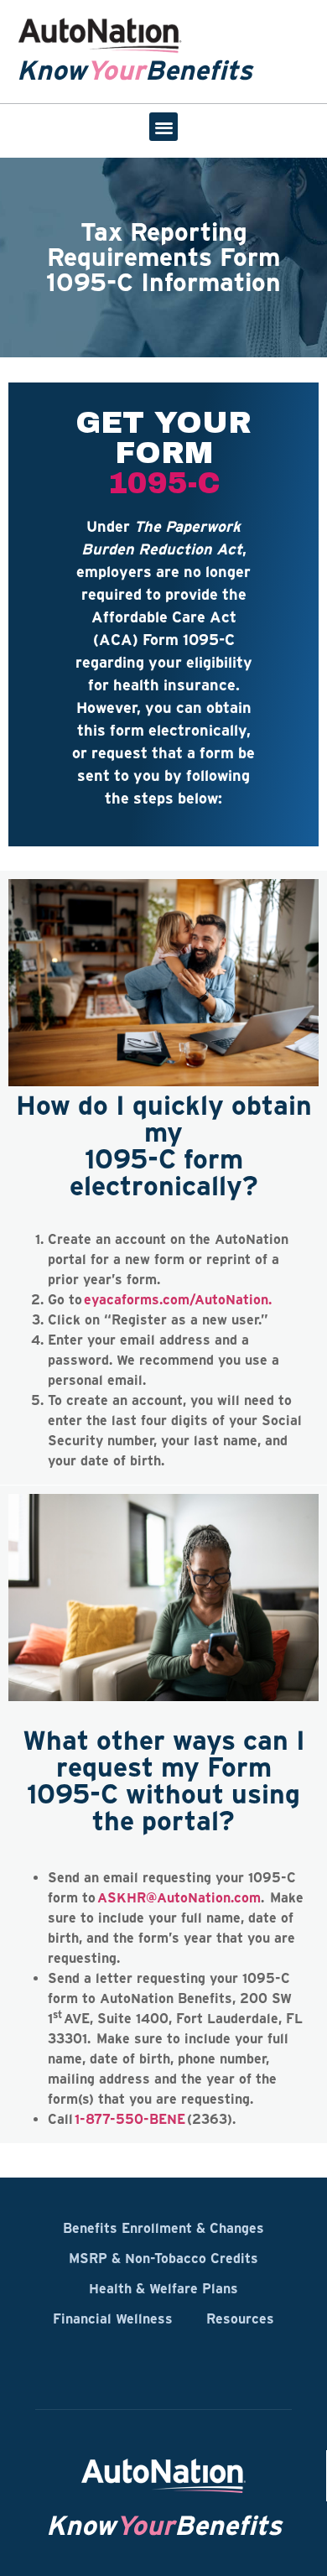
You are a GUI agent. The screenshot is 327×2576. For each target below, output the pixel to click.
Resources (240, 2318)
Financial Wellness (113, 2318)
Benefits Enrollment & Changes (163, 2228)
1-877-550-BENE (130, 2119)
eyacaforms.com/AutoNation (176, 1299)
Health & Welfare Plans (163, 2288)
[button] (164, 127)
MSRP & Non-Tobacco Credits (163, 2258)
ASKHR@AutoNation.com (178, 1897)
